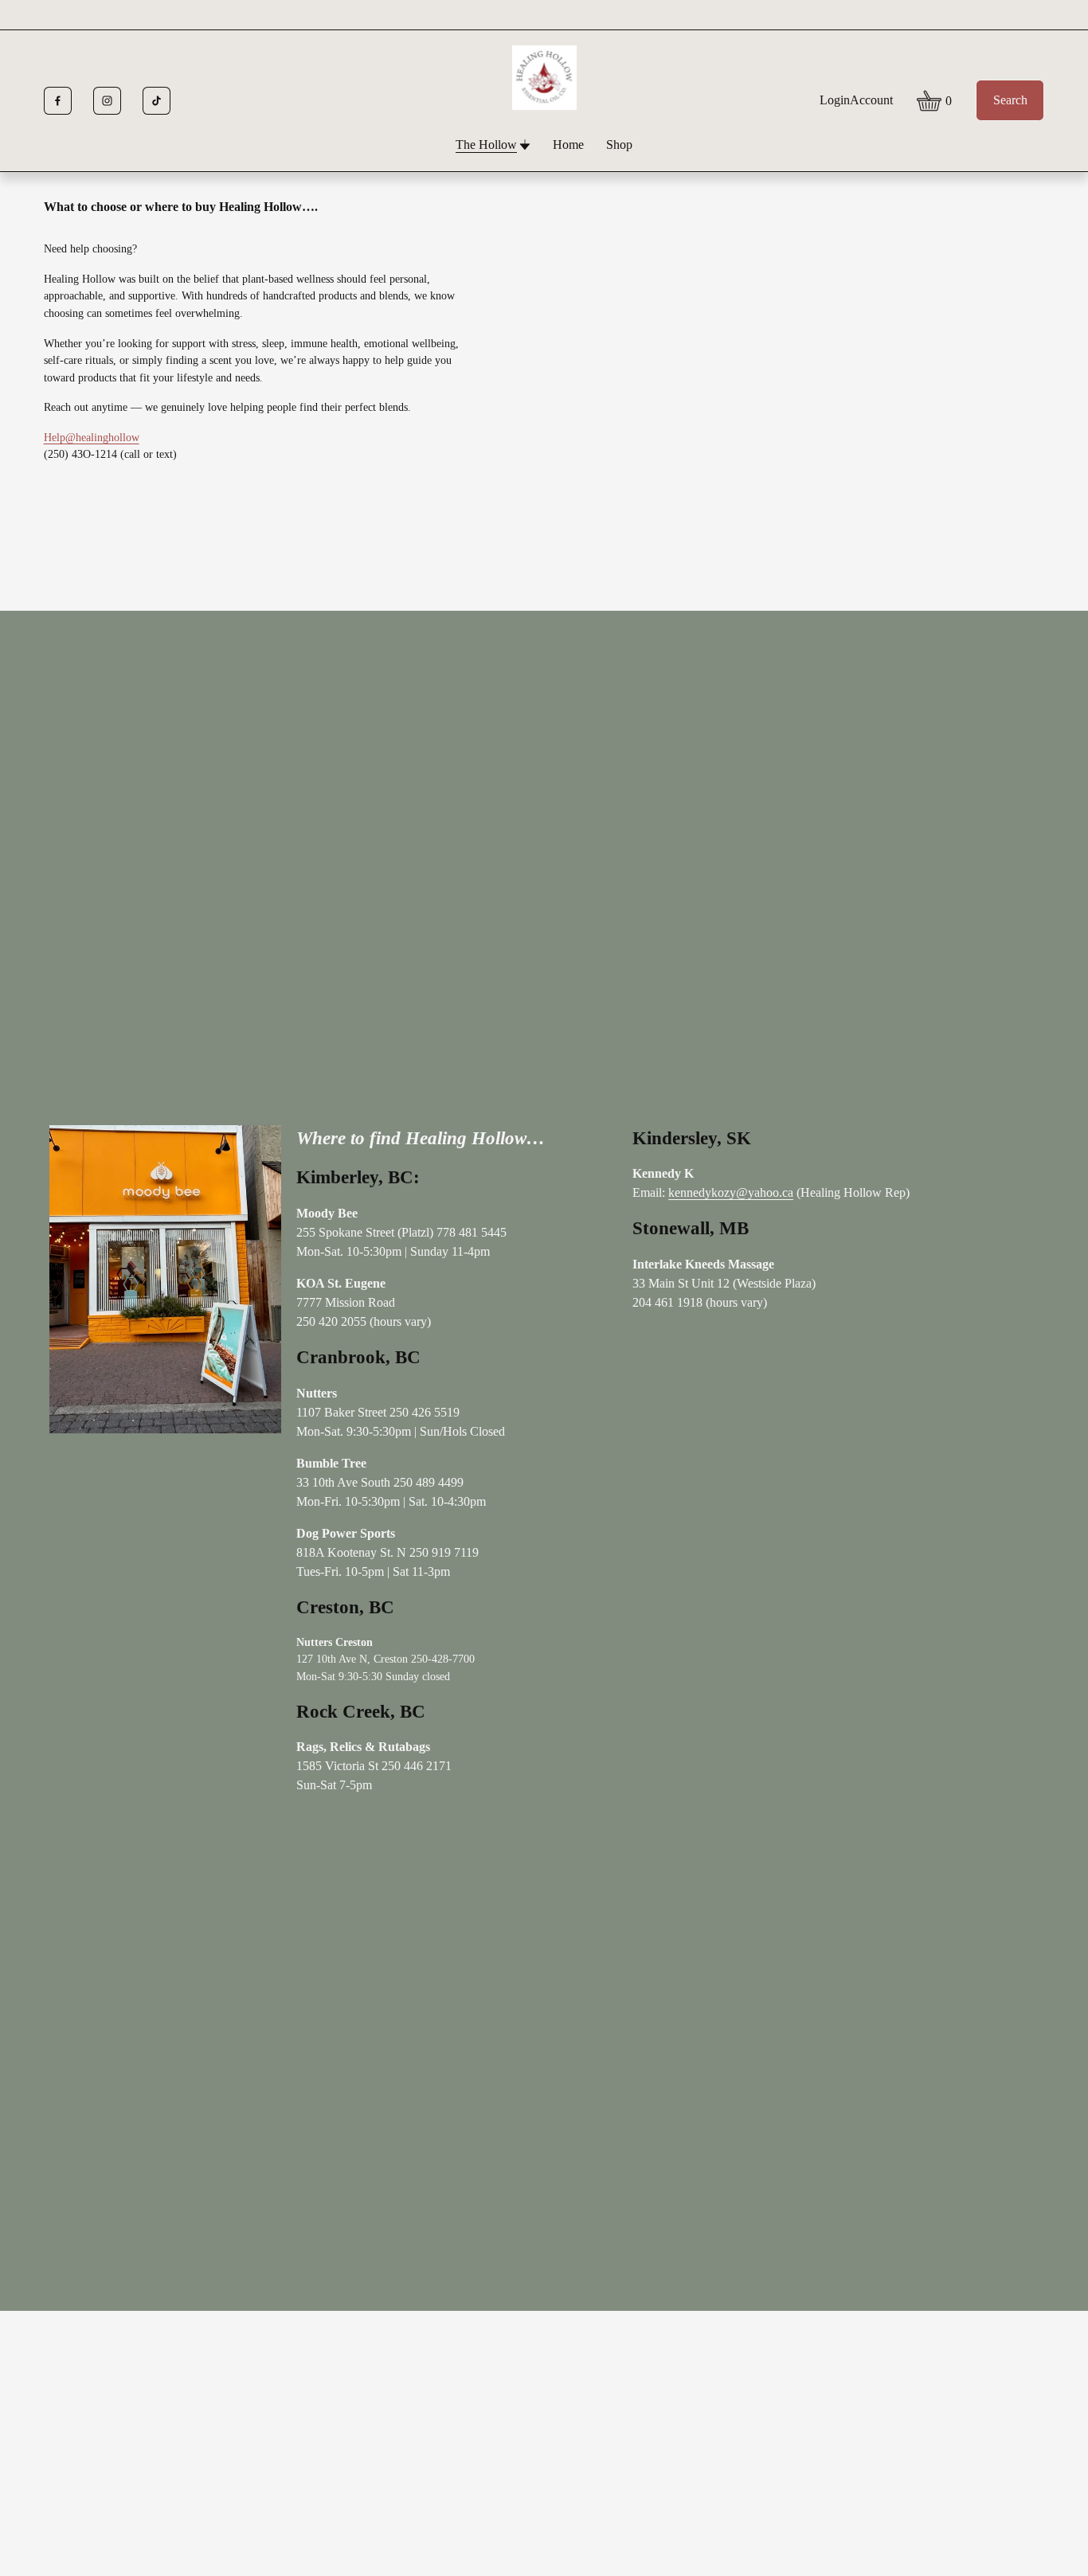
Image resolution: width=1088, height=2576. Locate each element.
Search (1010, 100)
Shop (619, 145)
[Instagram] (107, 101)
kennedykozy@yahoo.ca (731, 1192)
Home (568, 145)
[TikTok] (157, 101)
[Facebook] (58, 101)
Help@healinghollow (92, 437)
